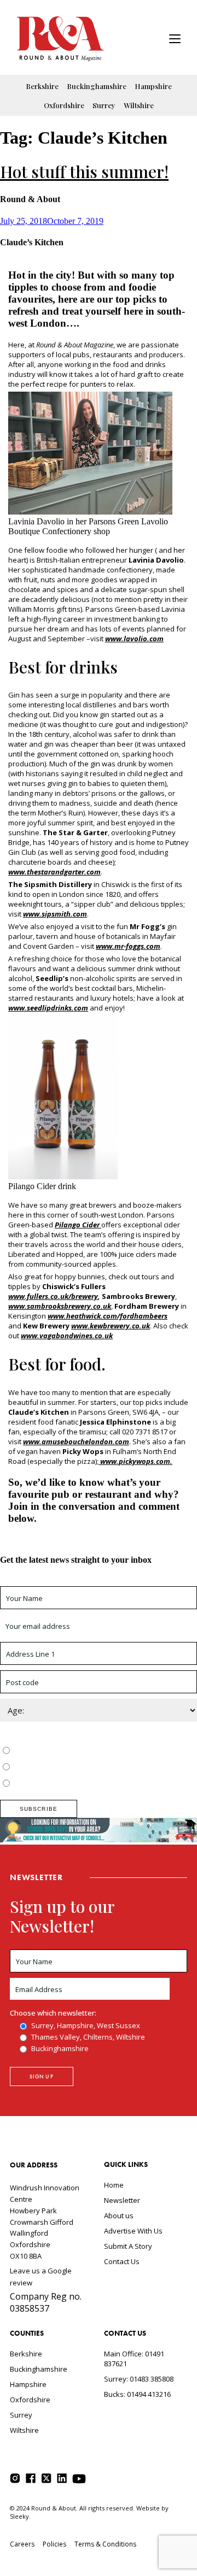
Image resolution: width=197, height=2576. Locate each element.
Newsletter (122, 2200)
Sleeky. (20, 2516)
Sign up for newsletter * (39, 1581)
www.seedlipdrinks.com (48, 1008)
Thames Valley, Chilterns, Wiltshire (69, 1768)
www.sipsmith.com (55, 914)
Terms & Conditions (105, 2544)
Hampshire (153, 86)
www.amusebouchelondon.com (76, 1441)
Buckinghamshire (97, 86)
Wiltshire (139, 105)
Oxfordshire (64, 105)
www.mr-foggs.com (128, 946)
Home (114, 2185)
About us (119, 2215)
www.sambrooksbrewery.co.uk (60, 1306)
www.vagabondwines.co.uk (67, 1336)
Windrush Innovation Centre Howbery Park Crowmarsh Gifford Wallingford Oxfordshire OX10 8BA (45, 2222)
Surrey (104, 105)
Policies (54, 2544)
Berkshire (42, 86)
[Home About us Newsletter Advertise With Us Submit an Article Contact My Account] (175, 40)
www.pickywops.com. (135, 1461)
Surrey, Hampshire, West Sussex (67, 1751)
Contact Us (122, 2261)
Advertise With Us (133, 2231)
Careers (22, 2544)
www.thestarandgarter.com (54, 872)
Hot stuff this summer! (84, 172)
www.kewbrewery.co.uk (111, 1326)
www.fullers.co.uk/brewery (53, 1296)
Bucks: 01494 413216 (137, 2394)
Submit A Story (128, 2246)
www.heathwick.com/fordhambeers (108, 1316)
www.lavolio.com (134, 639)
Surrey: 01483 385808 (139, 2379)
